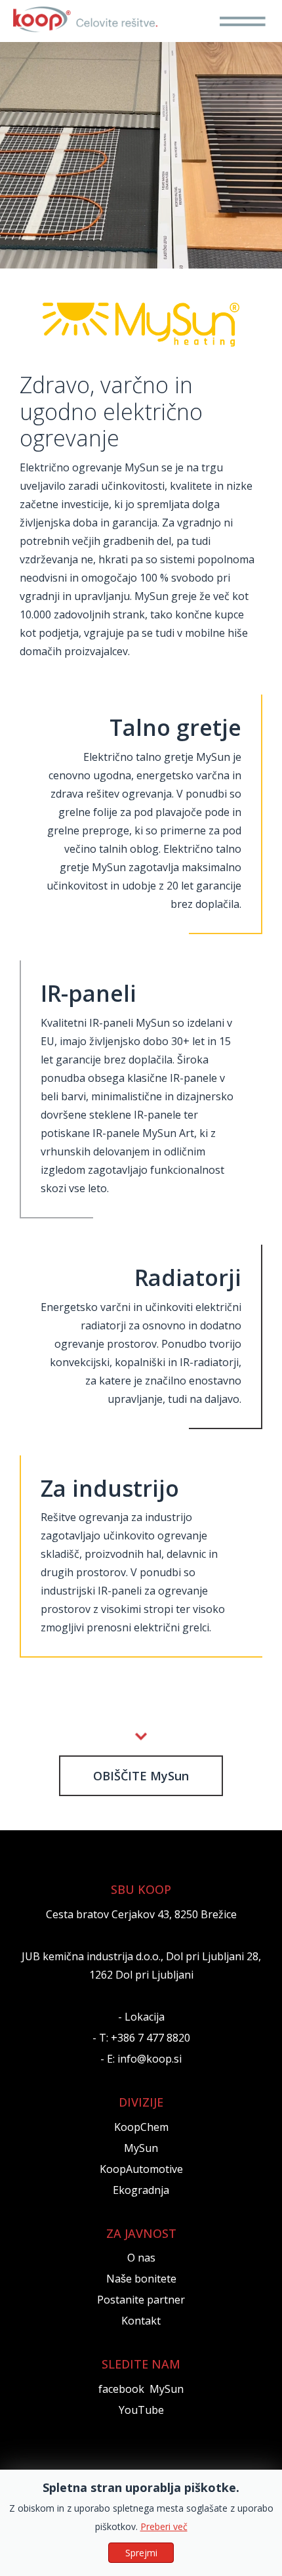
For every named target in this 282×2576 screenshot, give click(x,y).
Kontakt (141, 2321)
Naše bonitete (141, 2279)
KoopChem (141, 2127)
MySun (141, 2148)
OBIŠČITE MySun (141, 1776)
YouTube (141, 2410)
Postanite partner (141, 2300)
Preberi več (164, 2526)
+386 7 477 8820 (151, 2038)
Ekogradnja (141, 2190)
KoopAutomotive (141, 2169)
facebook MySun (141, 2389)
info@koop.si (150, 2059)
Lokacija (145, 2017)
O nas (141, 2258)
